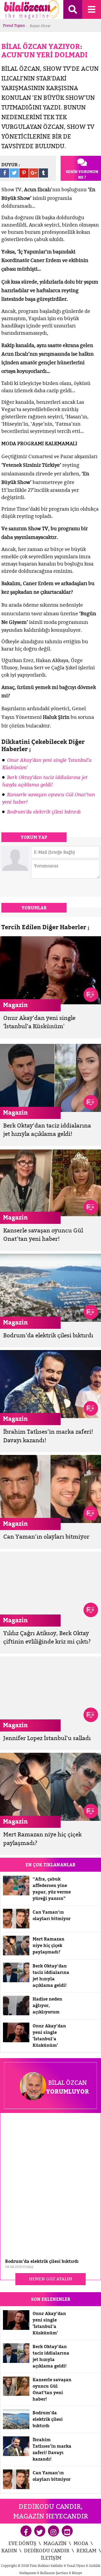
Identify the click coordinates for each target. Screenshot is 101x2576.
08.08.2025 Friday (19, 2267)
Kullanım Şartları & (56, 2573)
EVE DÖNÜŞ (22, 2543)
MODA (81, 2543)
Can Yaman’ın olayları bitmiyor (46, 1537)
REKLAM (86, 2551)
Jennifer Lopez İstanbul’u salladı (47, 1738)
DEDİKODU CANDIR (47, 2551)
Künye (77, 2573)
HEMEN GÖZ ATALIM (50, 2279)
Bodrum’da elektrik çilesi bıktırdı (44, 812)
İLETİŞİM (51, 2558)
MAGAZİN (55, 2543)
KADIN (9, 2551)
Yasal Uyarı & (78, 2566)
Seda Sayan (51, 26)
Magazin (15, 1005)
